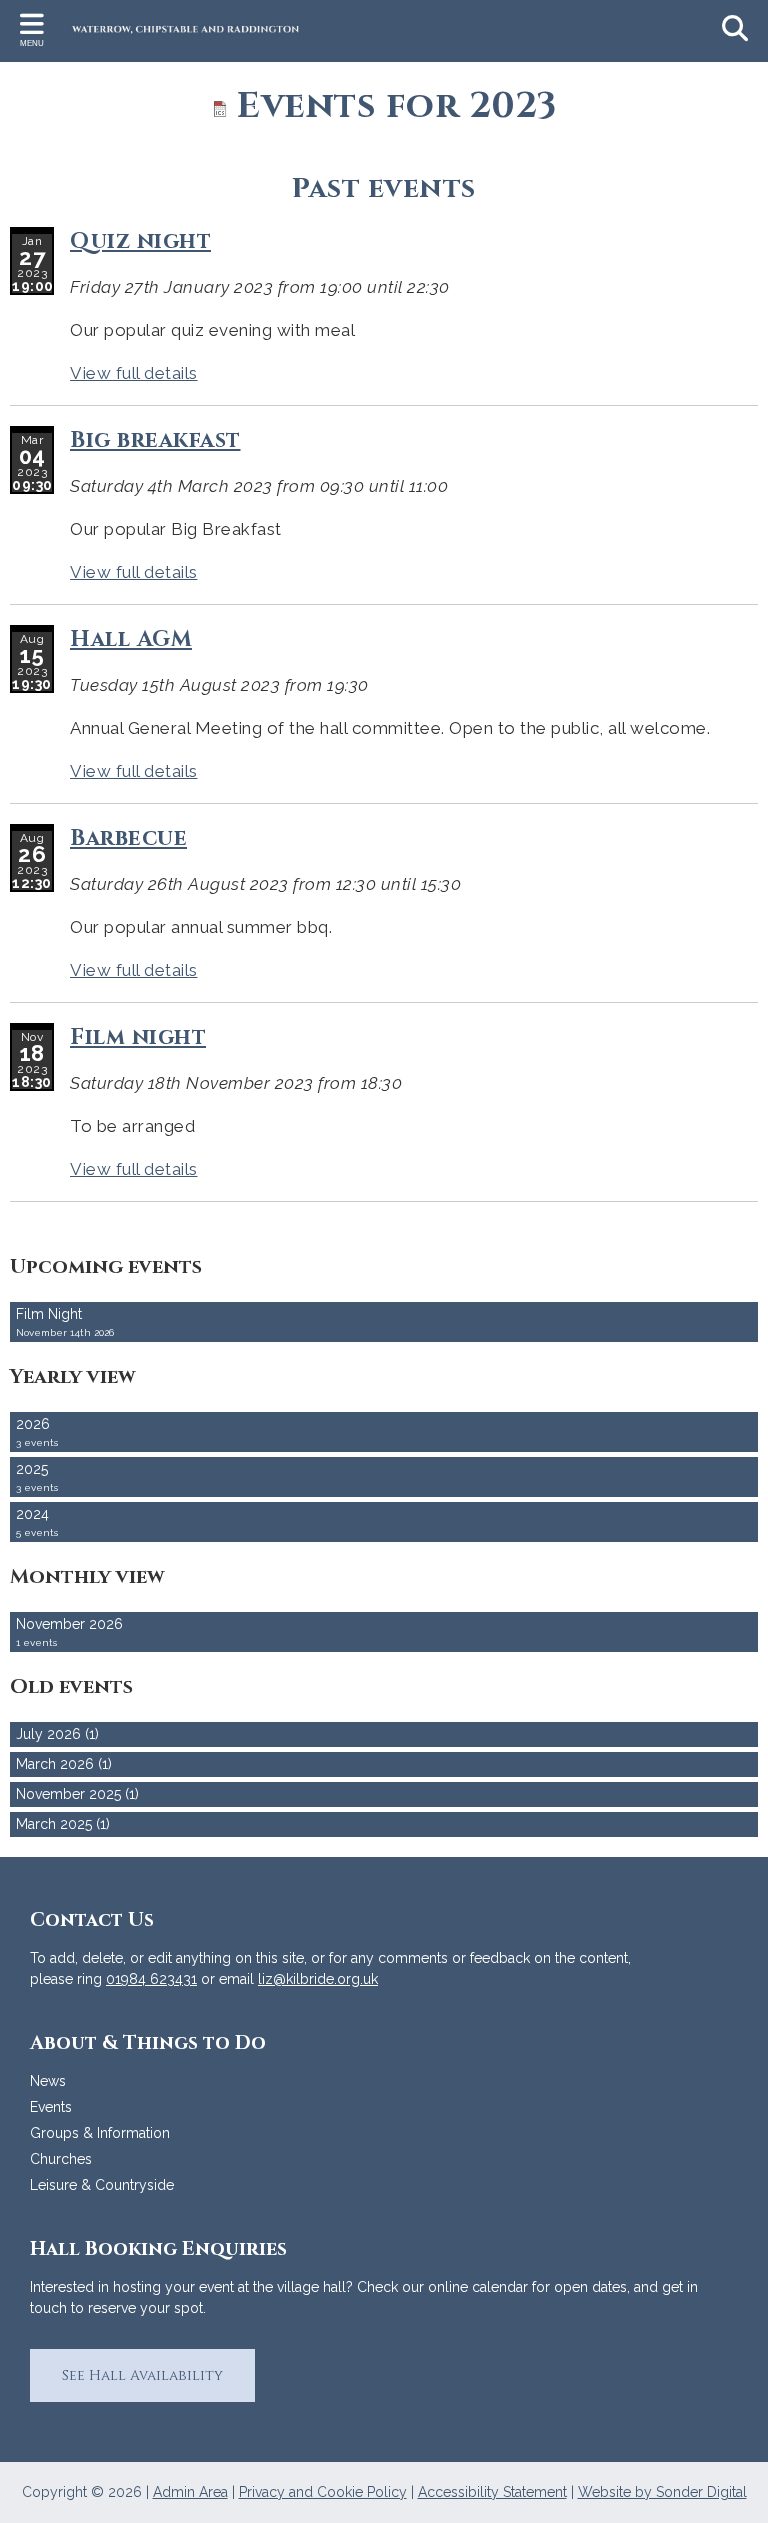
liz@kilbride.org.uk (318, 1979)
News (48, 2081)
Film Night (65, 1322)
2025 (37, 1477)
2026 (37, 1432)
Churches (61, 2159)
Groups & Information (100, 2133)
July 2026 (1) (57, 1734)
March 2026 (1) (64, 1764)
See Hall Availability (142, 2375)
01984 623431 (151, 1979)
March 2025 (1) (63, 1824)
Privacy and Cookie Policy (323, 2492)
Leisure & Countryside (102, 2185)
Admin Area (190, 2492)
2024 (37, 1522)
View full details (134, 373)
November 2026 (69, 1632)
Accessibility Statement (492, 2492)
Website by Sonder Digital (662, 2492)
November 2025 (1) (77, 1794)
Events (51, 2107)
